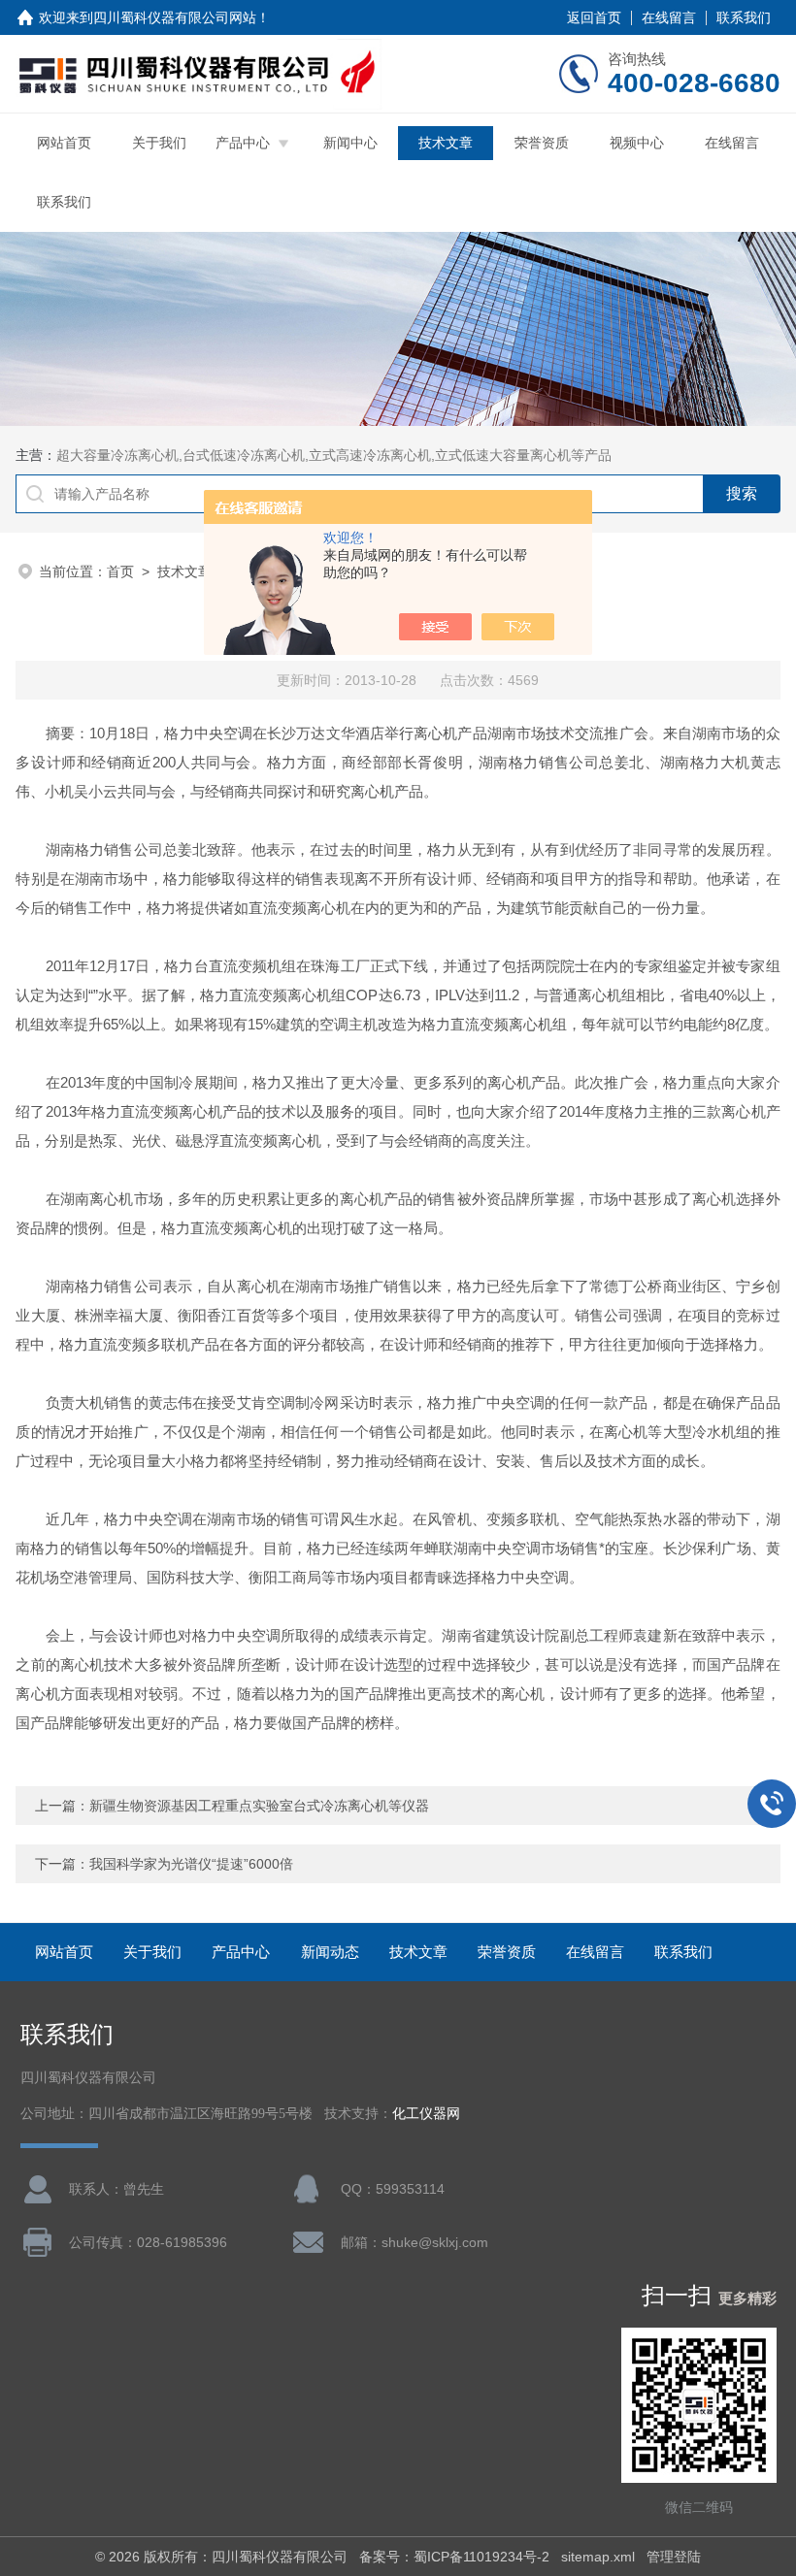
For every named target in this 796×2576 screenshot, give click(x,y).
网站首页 (64, 143)
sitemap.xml (598, 2557)
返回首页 (594, 17)
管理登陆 (674, 2557)
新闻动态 (330, 1952)
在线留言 (669, 17)
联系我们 (744, 17)
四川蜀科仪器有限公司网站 (175, 17)
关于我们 (159, 143)
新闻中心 (350, 143)
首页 (120, 571)
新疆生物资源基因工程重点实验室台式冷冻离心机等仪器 (259, 1806)
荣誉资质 (542, 143)
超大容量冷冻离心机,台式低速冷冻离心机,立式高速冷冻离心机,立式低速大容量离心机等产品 (334, 455)
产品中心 (243, 143)
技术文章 (446, 143)
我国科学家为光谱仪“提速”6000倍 (191, 1864)
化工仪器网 (426, 2114)
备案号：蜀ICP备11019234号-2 (454, 2557)
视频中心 (637, 143)
